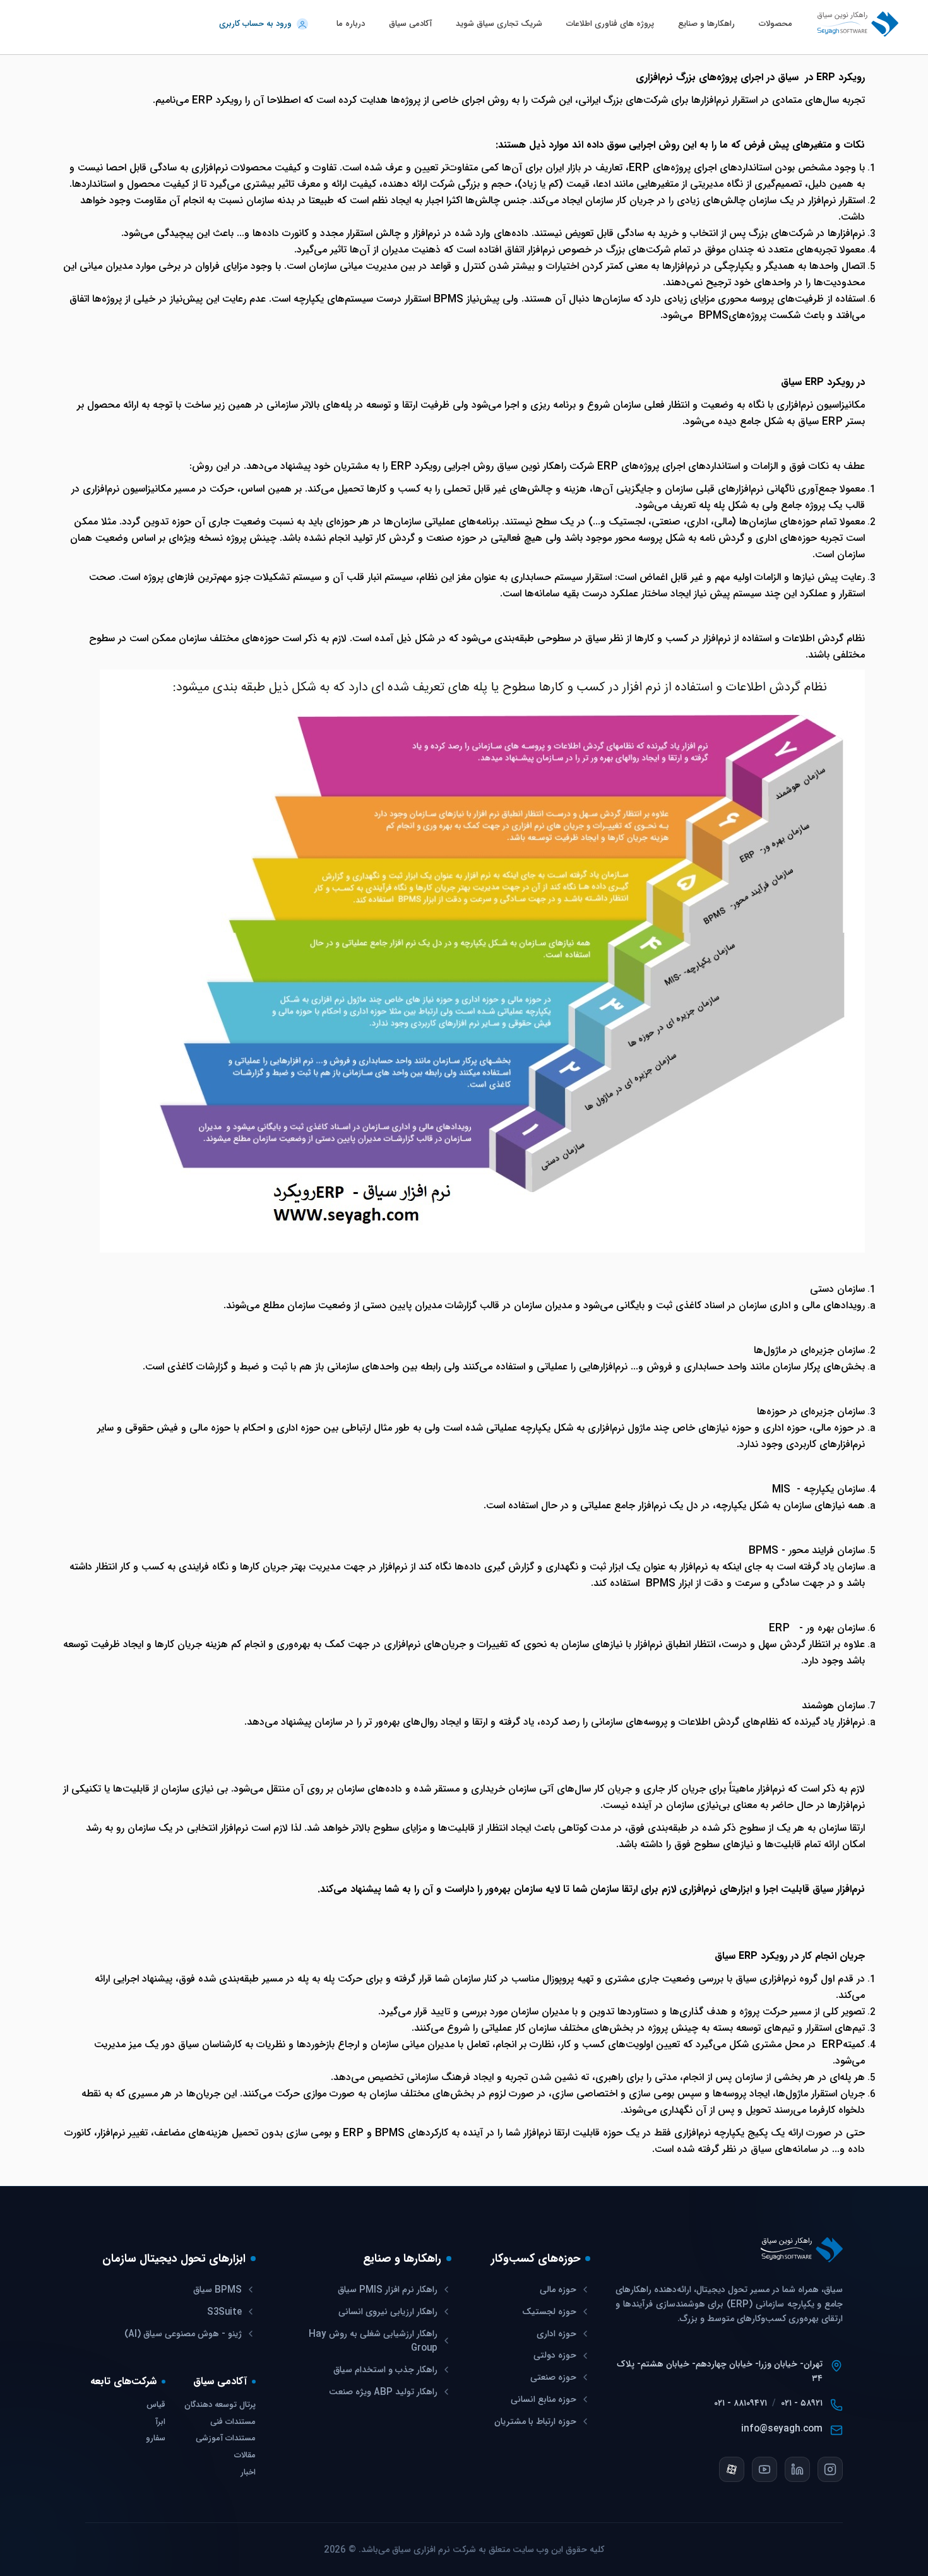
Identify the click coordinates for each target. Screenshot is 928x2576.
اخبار (248, 2473)
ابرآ (160, 2422)
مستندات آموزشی (226, 2439)
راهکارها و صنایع (706, 24)
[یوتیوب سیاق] (764, 2469)
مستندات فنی (233, 2422)
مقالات (245, 2456)
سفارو (156, 2439)
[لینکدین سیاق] (797, 2469)
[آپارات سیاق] (732, 2469)
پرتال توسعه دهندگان (220, 2405)
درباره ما (351, 24)
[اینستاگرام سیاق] (830, 2469)
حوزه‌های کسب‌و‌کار (536, 2259)
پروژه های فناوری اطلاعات (610, 24)
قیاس (156, 2405)
